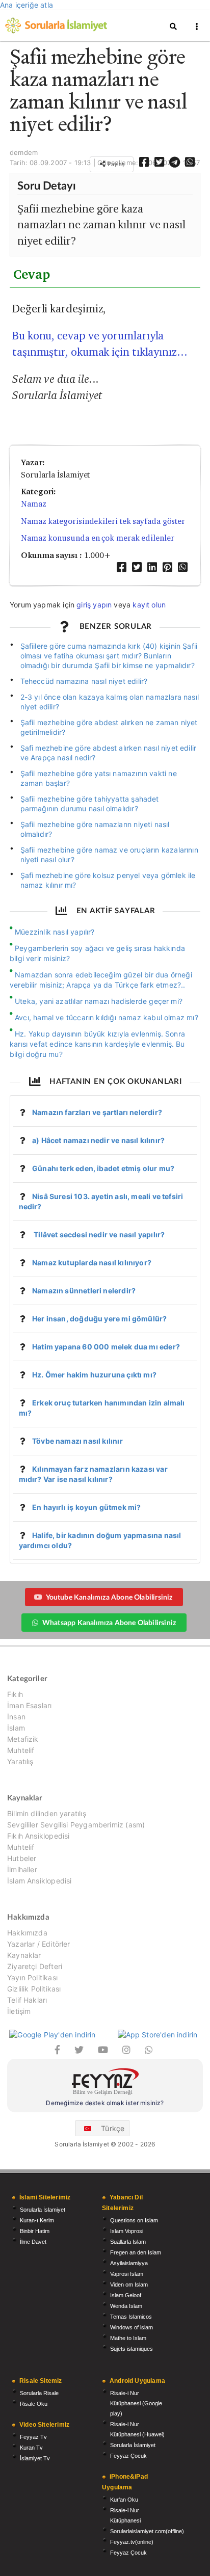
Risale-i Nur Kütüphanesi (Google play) (136, 2403)
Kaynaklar (24, 1955)
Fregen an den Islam (136, 2252)
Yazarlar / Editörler (39, 1944)
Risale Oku (34, 2404)
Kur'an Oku (124, 2500)
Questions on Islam (134, 2220)
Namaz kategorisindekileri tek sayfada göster (103, 521)
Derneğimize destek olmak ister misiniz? (105, 2103)
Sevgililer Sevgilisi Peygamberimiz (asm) (76, 1825)
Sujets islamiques (132, 2349)
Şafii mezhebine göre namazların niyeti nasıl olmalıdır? (95, 829)
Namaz (34, 504)
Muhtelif (21, 1750)
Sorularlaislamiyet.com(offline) (147, 2531)
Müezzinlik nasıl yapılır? (55, 932)
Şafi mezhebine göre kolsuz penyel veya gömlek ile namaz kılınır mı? (108, 880)
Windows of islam (132, 2327)
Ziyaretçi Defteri (35, 1966)
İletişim (19, 2011)
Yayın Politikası (32, 1977)
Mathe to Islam (128, 2338)
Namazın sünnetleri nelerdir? (84, 1291)
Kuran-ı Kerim (37, 2220)
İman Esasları (29, 1705)
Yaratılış (20, 1761)
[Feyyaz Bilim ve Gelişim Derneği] (105, 2083)
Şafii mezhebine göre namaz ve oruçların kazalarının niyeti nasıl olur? (109, 855)
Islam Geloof (126, 2295)
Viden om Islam (129, 2285)
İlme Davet (33, 2242)
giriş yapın (94, 605)
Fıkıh (15, 1694)
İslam (16, 1728)
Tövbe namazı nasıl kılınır (77, 1441)
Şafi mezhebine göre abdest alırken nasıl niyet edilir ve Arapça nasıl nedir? (109, 753)
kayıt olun (149, 605)
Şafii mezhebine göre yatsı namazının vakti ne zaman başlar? (99, 778)
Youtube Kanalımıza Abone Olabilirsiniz (109, 1597)
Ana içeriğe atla (27, 5)
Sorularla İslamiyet (43, 2210)
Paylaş (115, 164)
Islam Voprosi (127, 2231)
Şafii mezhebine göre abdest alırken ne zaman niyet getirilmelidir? (109, 727)
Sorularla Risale (39, 2393)
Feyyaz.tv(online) (132, 2542)
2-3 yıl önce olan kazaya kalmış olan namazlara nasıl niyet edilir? (110, 702)
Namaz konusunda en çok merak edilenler (98, 538)
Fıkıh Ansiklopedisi (38, 1836)
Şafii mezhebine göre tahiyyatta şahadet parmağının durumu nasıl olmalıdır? (90, 804)
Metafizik (23, 1739)
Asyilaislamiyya (129, 2263)
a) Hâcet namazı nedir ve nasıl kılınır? (98, 1140)
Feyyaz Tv (33, 2437)
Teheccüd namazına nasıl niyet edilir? (84, 681)
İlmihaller (22, 1869)
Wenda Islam (126, 2306)
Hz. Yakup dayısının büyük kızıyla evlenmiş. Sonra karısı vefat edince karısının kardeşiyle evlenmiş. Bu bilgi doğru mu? (97, 1044)
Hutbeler (22, 1858)
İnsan (16, 1717)
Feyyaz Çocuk (128, 2456)
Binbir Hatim (35, 2231)
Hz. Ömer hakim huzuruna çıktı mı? (94, 1375)
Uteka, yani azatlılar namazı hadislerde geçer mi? (99, 1001)
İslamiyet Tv (35, 2458)
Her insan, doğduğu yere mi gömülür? (99, 1319)
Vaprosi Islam (127, 2274)
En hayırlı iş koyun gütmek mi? (86, 1507)
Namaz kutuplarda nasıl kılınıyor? (92, 1263)
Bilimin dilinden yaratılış (47, 1814)
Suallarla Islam (128, 2242)
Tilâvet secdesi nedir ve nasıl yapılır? (98, 1234)
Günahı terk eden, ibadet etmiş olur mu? (103, 1168)
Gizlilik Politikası (34, 1989)
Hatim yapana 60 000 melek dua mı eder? (106, 1347)
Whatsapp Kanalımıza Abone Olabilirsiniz (109, 1622)
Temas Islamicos (131, 2317)
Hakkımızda (27, 1933)
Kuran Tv (31, 2448)
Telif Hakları (27, 2000)
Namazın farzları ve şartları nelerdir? (97, 1112)
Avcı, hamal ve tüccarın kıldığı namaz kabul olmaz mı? (107, 1017)
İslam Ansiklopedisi (39, 1881)
